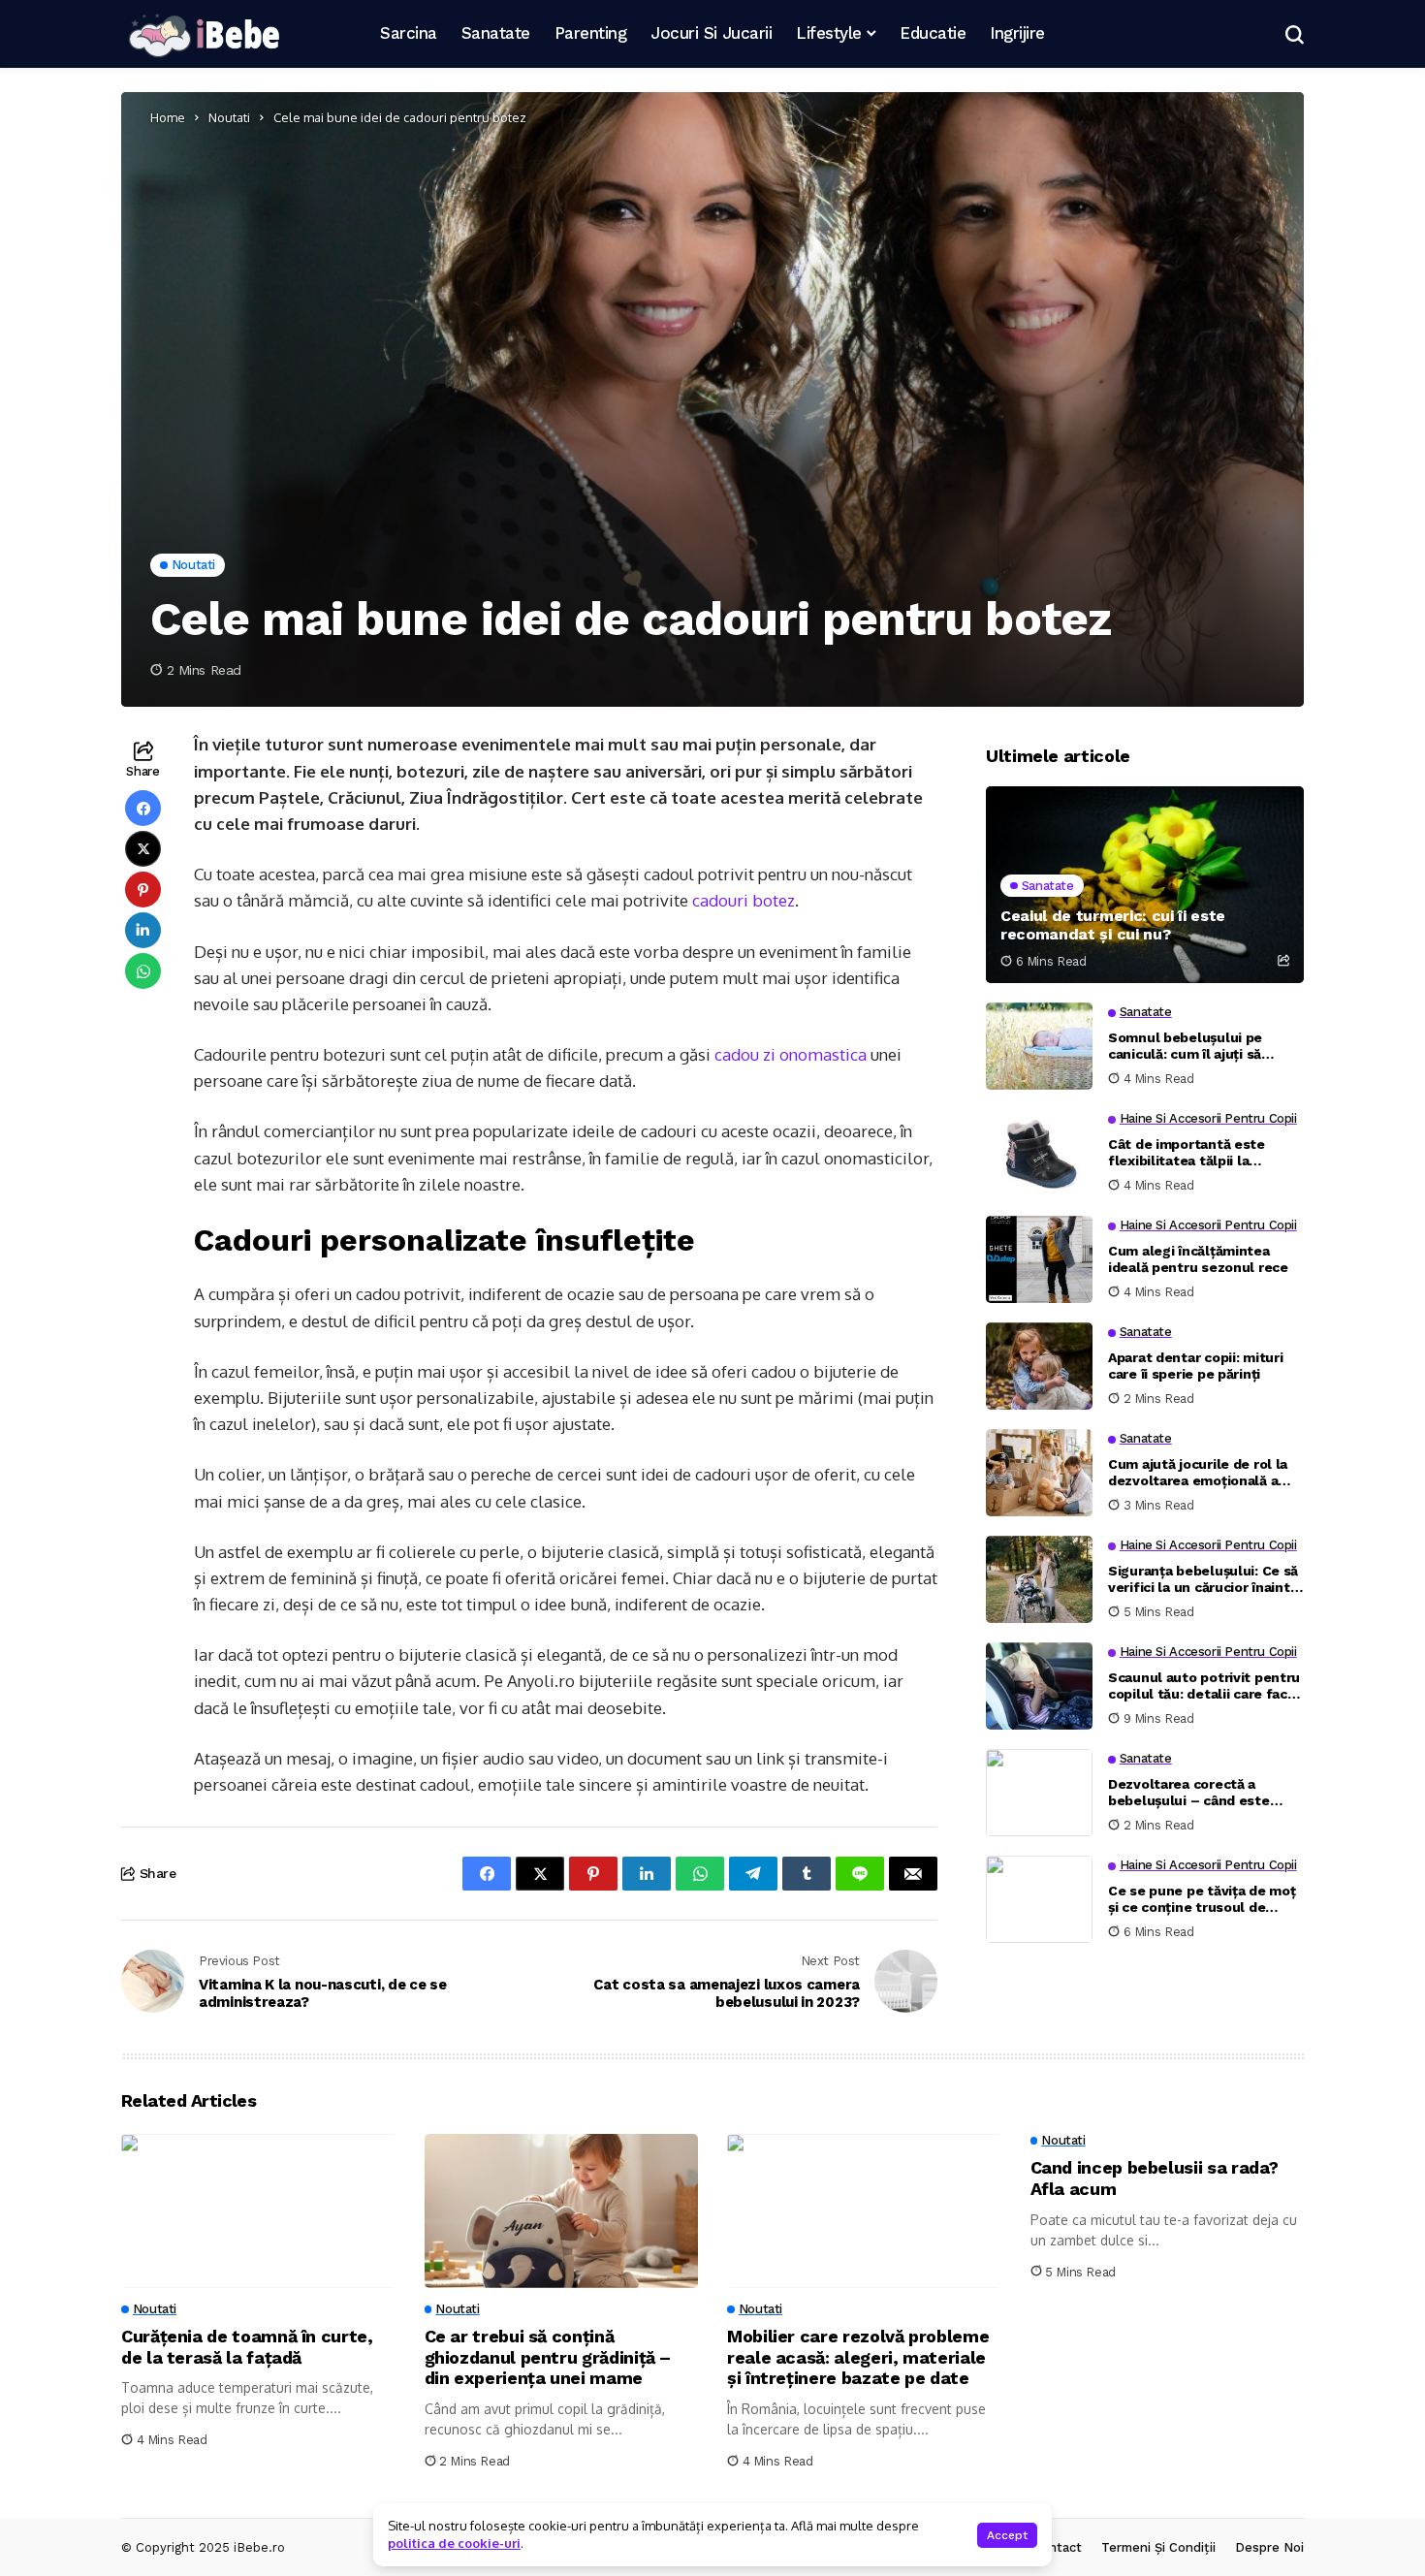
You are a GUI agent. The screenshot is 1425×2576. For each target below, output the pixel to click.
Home (168, 117)
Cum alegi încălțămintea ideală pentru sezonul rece (1198, 1259)
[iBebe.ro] (204, 34)
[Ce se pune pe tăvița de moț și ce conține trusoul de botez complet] (1039, 1899)
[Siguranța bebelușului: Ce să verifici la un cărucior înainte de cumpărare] (1039, 1579)
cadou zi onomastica (791, 1054)
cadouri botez (744, 900)
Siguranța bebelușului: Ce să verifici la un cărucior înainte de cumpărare (1203, 1579)
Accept (1007, 2535)
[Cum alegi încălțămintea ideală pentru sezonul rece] (1039, 1259)
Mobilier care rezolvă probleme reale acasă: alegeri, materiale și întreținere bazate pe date (858, 2357)
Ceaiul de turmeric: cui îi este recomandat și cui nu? (1113, 925)
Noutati (229, 117)
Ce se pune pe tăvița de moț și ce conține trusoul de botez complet (1202, 1899)
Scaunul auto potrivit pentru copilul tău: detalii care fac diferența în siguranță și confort (1204, 1686)
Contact (1057, 2547)
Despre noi (1269, 2547)
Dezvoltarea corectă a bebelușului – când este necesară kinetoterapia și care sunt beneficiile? (1193, 1793)
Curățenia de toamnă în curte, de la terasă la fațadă (247, 2347)
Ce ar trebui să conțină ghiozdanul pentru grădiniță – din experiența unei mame (548, 2357)
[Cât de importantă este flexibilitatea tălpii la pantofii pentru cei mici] (1039, 1153)
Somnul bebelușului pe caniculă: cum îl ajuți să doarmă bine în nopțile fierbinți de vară (1185, 1046)
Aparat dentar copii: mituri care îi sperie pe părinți (1195, 1366)
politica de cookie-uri (454, 2543)
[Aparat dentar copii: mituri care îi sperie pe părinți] (1039, 1366)
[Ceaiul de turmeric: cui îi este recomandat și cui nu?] (1145, 885)
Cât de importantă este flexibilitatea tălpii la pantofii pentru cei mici (1187, 1153)
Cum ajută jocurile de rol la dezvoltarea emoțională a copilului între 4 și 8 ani (1198, 1473)
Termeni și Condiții (1158, 2547)
